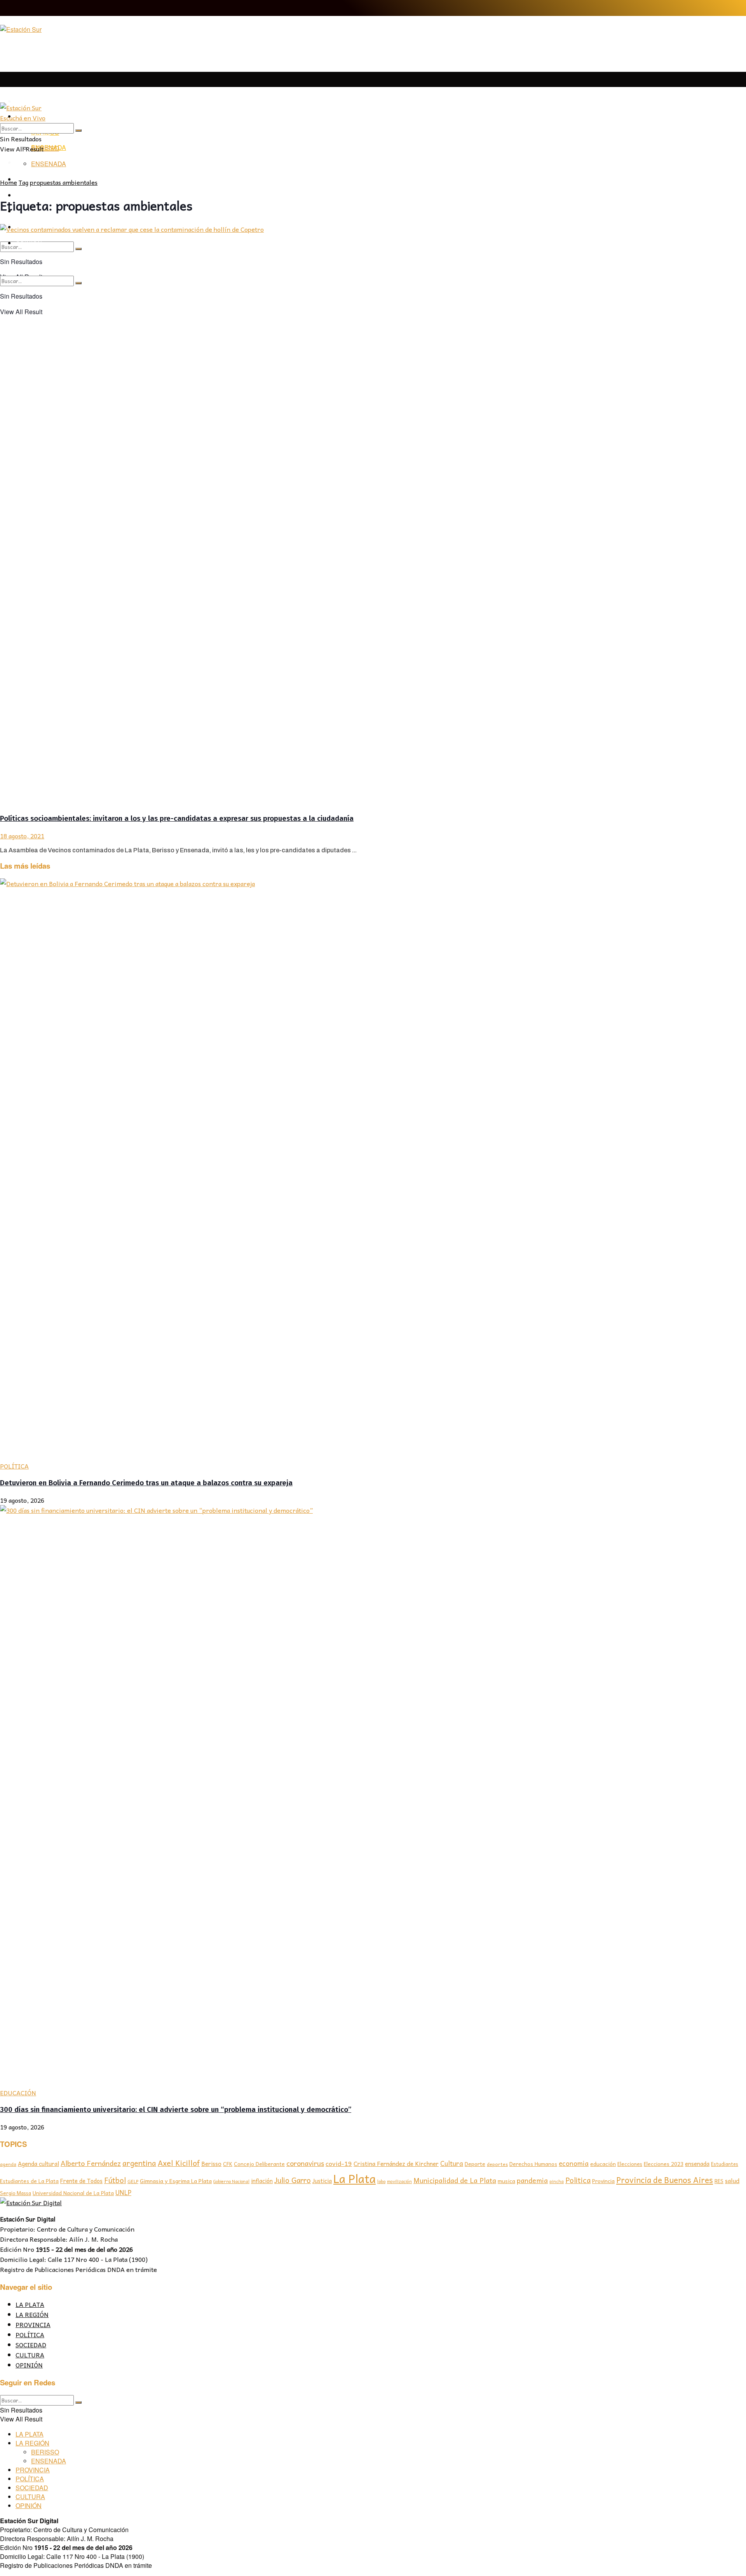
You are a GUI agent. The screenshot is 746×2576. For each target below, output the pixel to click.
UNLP (123, 2192)
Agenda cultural (38, 2164)
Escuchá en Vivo (23, 118)
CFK (228, 2164)
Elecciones (630, 2164)
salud (732, 2181)
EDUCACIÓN (18, 2093)
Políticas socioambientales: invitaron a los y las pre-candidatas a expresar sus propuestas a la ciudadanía (177, 819)
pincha (557, 2181)
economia (574, 2163)
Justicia (322, 2181)
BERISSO (45, 148)
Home (9, 182)
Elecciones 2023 (664, 2164)
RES (719, 2181)
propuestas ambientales (64, 182)
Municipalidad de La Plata (455, 2180)
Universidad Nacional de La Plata (73, 2193)
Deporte (475, 2164)
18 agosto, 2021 (22, 836)
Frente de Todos (81, 2181)
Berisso (211, 2164)
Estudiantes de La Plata (29, 2181)
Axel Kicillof (179, 2163)
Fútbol (115, 2180)
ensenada (697, 2164)
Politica (578, 2180)
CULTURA (30, 2355)
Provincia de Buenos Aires (665, 2180)
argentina (139, 2163)
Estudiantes (725, 2164)
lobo (381, 2181)
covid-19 (339, 2163)
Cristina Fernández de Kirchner (396, 2163)
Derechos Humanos (533, 2164)
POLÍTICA (14, 1466)
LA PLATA (30, 102)
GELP (133, 2181)
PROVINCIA (33, 2324)
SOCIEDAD (31, 2345)
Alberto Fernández (91, 2163)
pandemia (532, 2180)
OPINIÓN (29, 2365)
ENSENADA (49, 164)
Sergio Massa (16, 2193)
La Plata (355, 2178)
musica (506, 2181)
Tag (24, 182)
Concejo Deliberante (259, 2164)
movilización (399, 2181)
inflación (262, 2181)
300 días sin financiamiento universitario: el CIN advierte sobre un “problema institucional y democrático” (176, 2110)
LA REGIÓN (32, 2314)
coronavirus (305, 2163)
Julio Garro (293, 2180)
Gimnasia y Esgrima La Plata (176, 2181)
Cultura (452, 2163)
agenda (8, 2164)
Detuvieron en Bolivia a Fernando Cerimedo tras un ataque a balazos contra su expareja (146, 1483)
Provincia (603, 2181)
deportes (497, 2164)
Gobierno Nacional (231, 2181)
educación (603, 2164)
